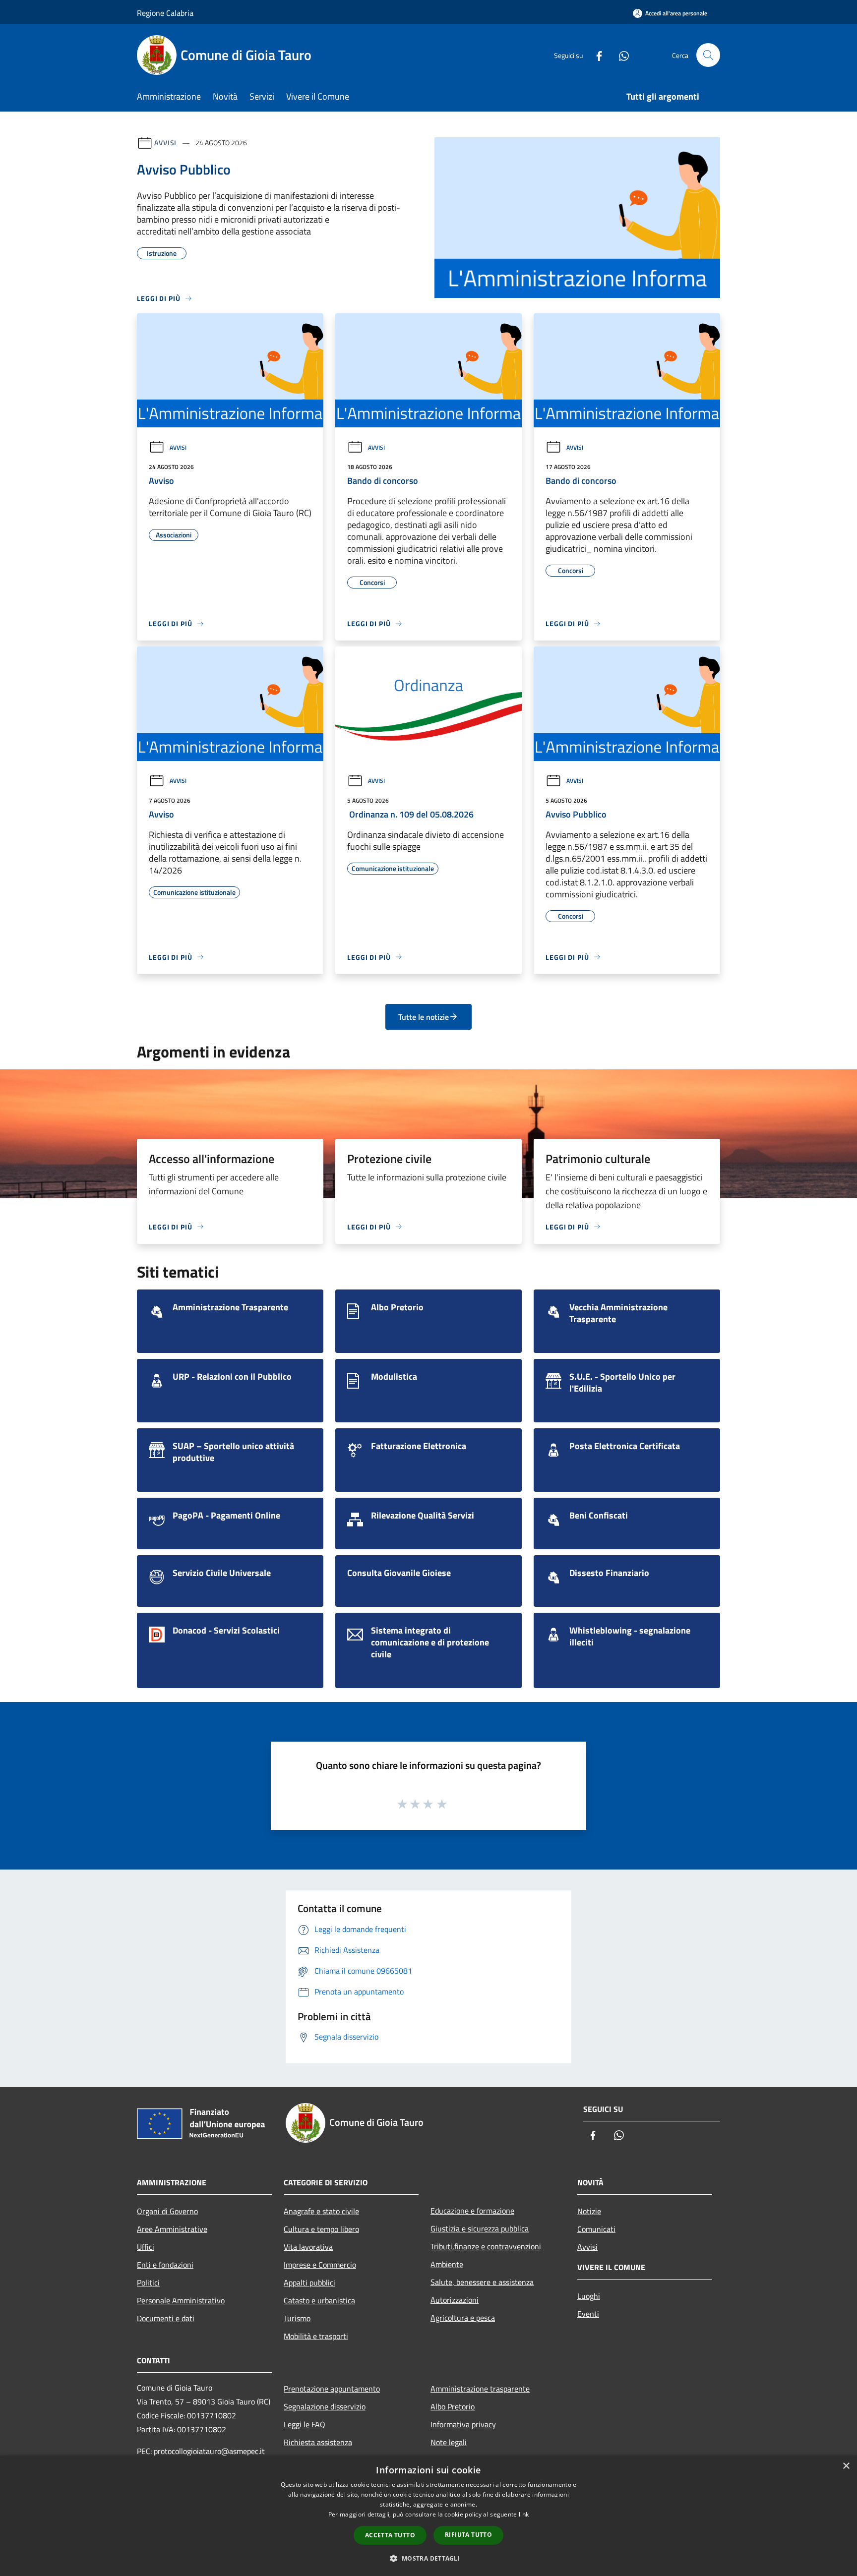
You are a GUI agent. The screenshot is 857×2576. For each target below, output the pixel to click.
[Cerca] (708, 55)
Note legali (449, 2442)
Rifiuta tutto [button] (468, 2535)
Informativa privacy (463, 2424)
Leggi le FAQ (305, 2424)
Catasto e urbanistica (319, 2300)
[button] (428, 2558)
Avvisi (165, 143)
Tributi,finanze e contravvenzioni (486, 2246)
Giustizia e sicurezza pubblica (480, 2228)
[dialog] (428, 2516)
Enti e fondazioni (165, 2265)
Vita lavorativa (308, 2247)
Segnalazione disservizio (325, 2406)
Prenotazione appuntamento (332, 2389)
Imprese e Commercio (320, 2265)
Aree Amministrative (172, 2229)
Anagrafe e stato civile (321, 2211)
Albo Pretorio (453, 2406)
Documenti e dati (166, 2318)
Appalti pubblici (309, 2283)
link (524, 2514)
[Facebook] (595, 55)
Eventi (588, 2314)
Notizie (589, 2211)
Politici (148, 2283)
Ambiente (447, 2264)
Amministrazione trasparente (480, 2389)
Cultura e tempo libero (321, 2229)
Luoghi (589, 2296)
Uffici (146, 2247)
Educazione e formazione (472, 2211)
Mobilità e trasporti (316, 2336)
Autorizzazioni (455, 2300)
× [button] (846, 2466)
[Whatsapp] (620, 55)
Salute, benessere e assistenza (482, 2282)
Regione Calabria (165, 13)
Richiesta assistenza (318, 2442)
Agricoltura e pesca (463, 2318)
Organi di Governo (167, 2211)
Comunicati (596, 2229)
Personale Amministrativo (181, 2300)
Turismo (297, 2318)
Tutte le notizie (424, 1017)
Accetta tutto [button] (390, 2535)
